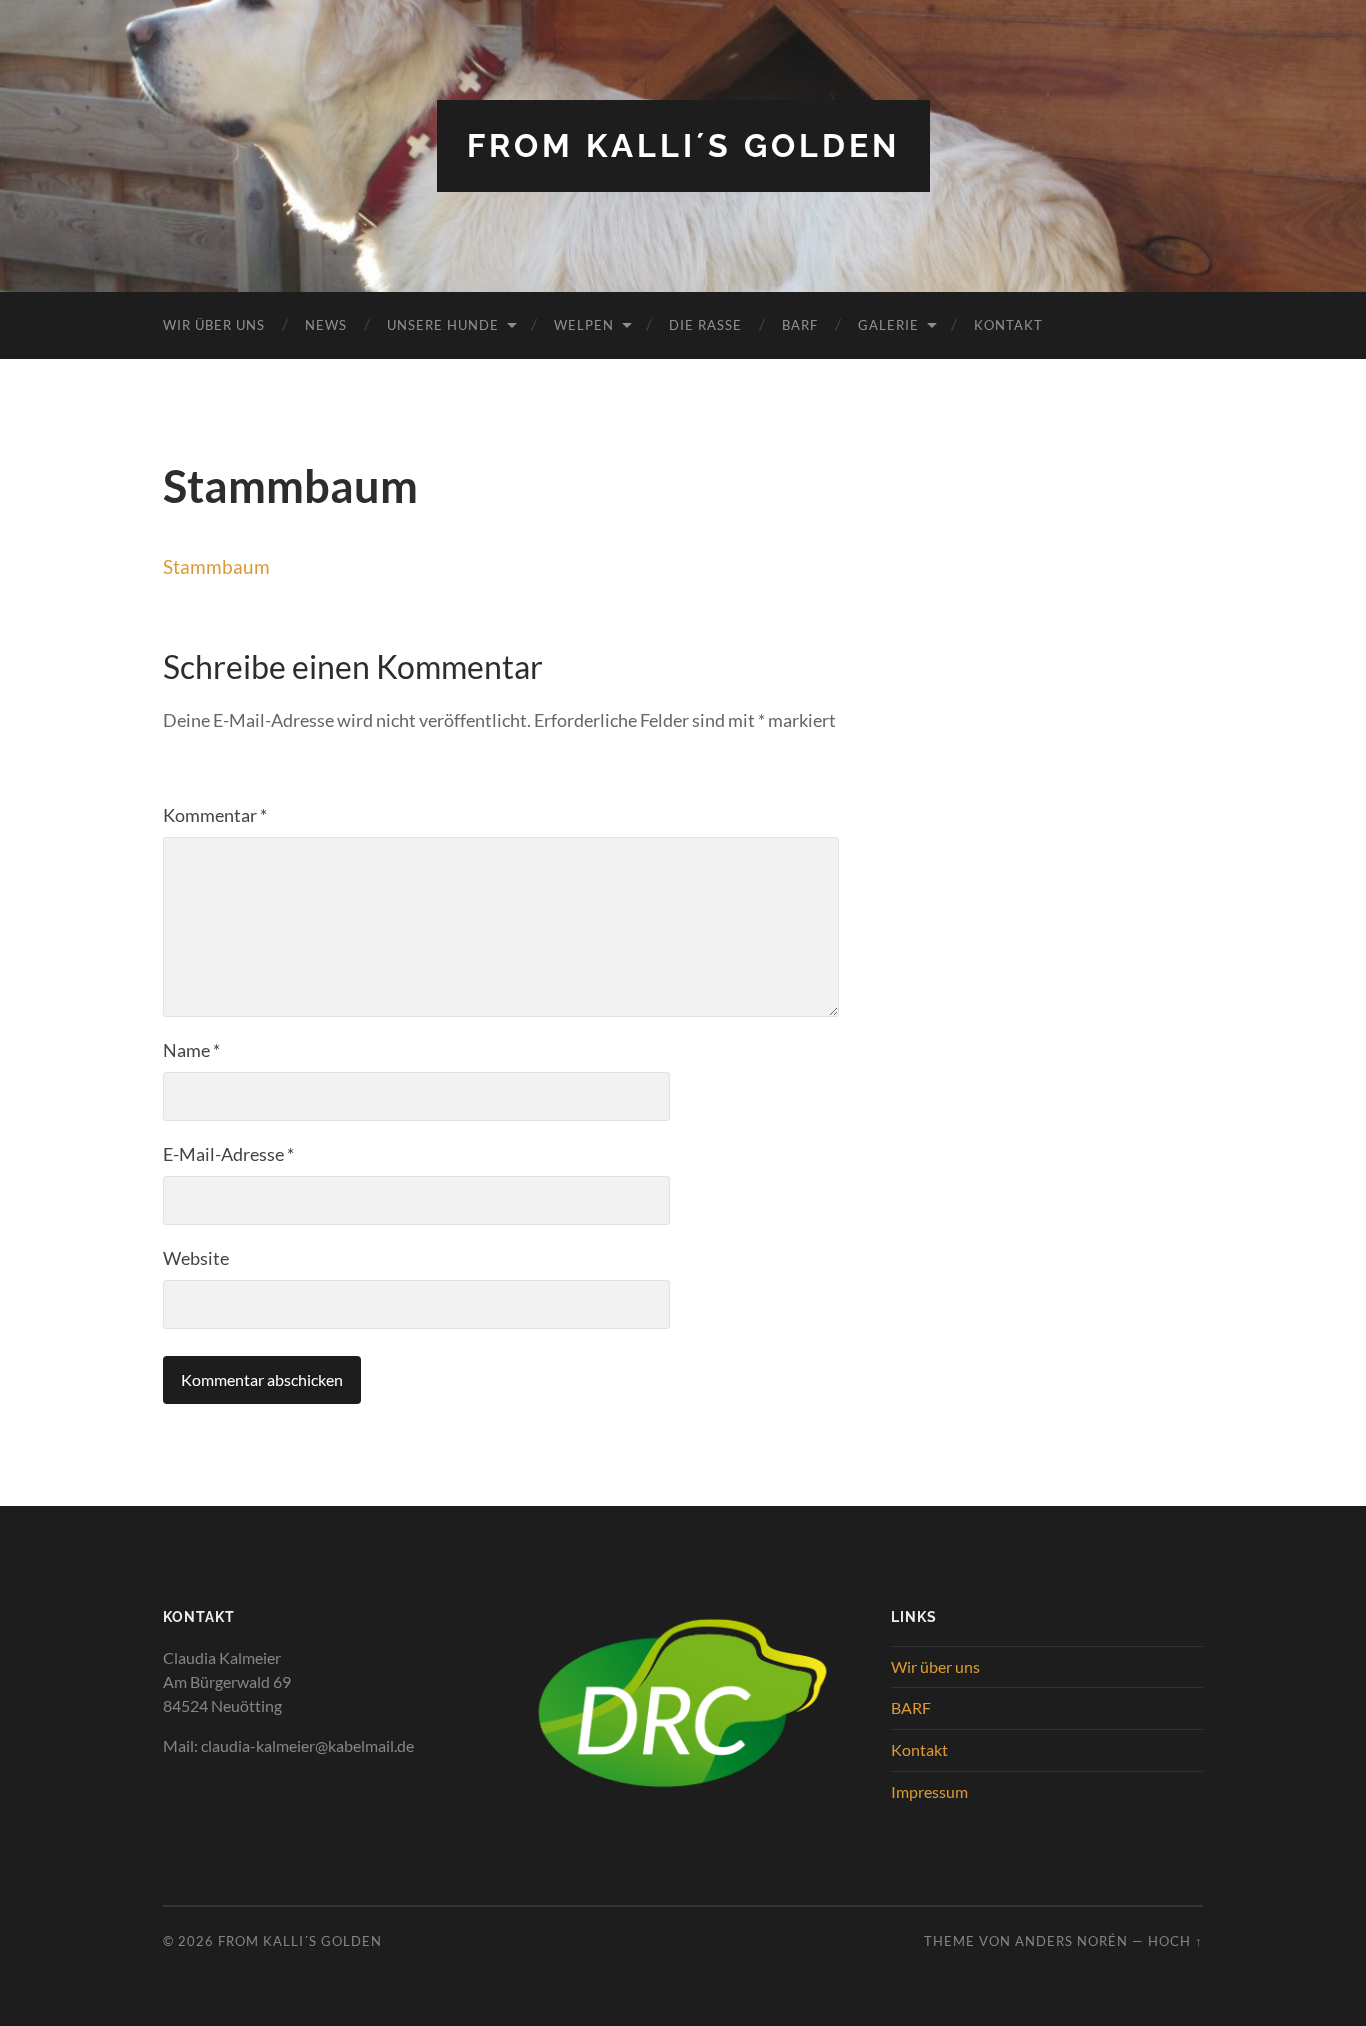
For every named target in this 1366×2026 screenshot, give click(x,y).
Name (191, 1050)
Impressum (929, 1791)
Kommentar (215, 815)
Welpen (584, 325)
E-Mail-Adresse (228, 1154)
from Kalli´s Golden (683, 145)
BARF (800, 325)
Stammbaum (216, 566)
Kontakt (1008, 325)
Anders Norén (1071, 1941)
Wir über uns (214, 325)
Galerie (888, 325)
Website (196, 1258)
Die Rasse (705, 325)
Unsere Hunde (443, 325)
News (326, 325)
